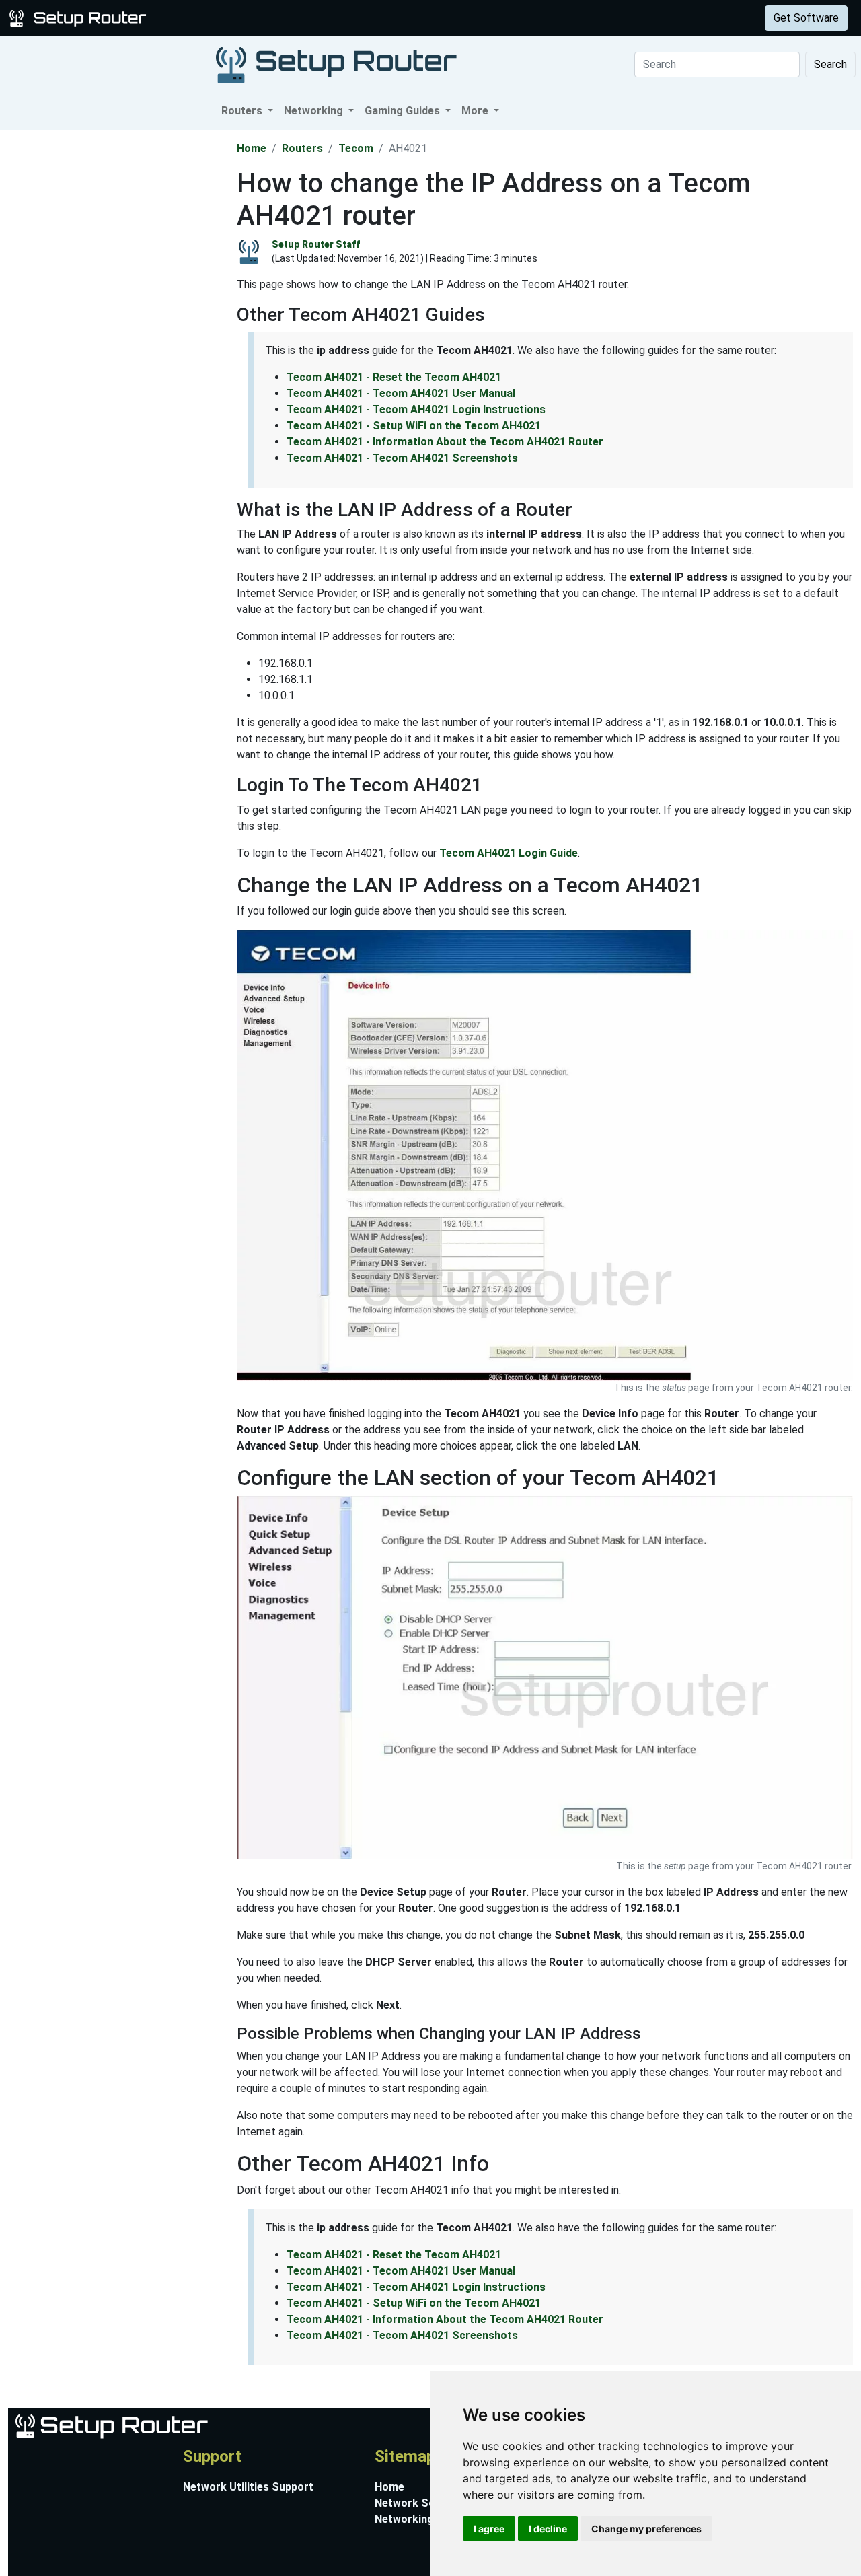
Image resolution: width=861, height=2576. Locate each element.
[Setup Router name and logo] (80, 17)
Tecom (356, 148)
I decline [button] (548, 2529)
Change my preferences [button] (646, 2529)
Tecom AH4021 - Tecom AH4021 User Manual (401, 393)
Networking (271, 18)
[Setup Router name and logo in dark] (336, 64)
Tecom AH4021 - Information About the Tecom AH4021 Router (445, 442)
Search (830, 64)
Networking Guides (423, 2519)
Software (336, 18)
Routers (210, 18)
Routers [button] (243, 111)
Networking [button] (315, 111)
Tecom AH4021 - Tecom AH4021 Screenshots (402, 458)
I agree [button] (489, 2529)
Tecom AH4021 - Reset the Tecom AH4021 (394, 377)
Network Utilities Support (248, 2487)
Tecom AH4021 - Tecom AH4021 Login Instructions (416, 409)
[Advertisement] (117, 332)
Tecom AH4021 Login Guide (509, 853)
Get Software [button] (806, 18)
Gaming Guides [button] (404, 111)
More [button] (476, 111)
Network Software (422, 2503)
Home (252, 148)
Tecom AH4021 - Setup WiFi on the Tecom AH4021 (414, 426)
